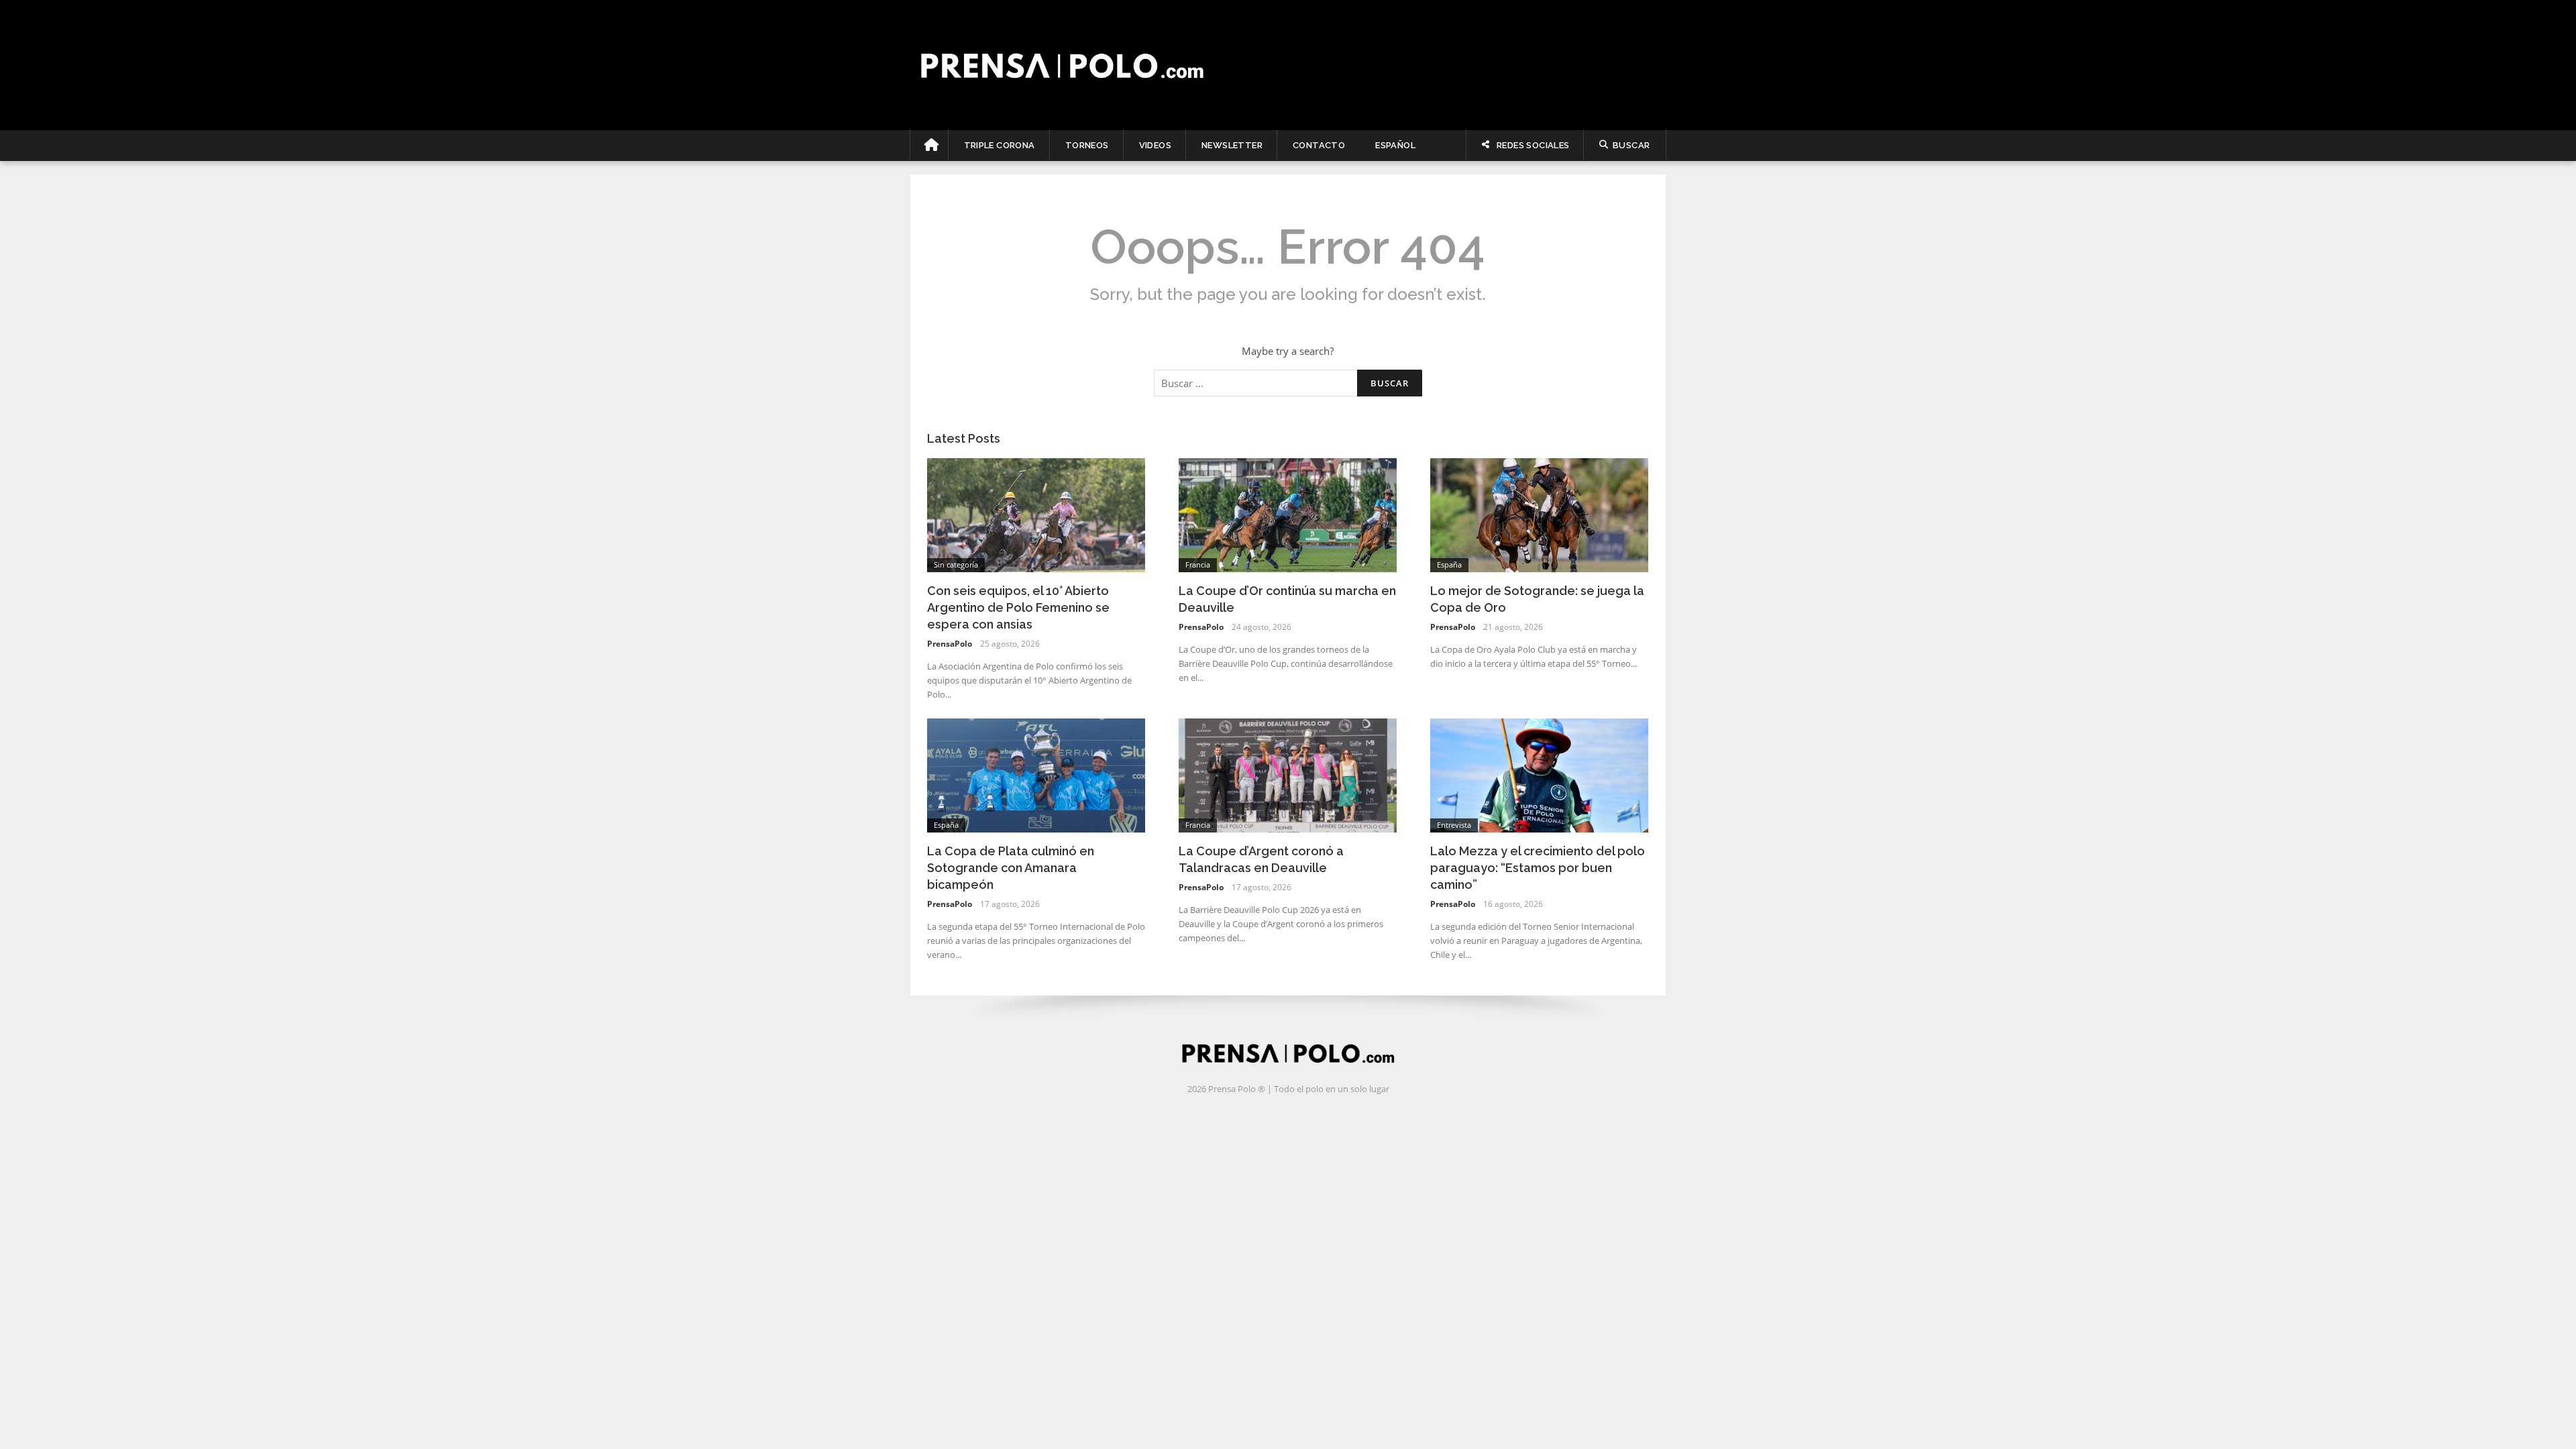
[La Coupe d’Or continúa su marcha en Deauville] (1288, 514)
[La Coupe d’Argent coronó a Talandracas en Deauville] (1288, 774)
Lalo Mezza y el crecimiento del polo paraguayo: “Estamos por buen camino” (1538, 868)
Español (1395, 145)
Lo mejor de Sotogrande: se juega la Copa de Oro (1537, 599)
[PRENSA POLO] (1288, 65)
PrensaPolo (950, 644)
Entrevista (1454, 825)
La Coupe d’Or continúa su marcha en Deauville (1287, 599)
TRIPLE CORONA (1000, 145)
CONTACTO (1319, 145)
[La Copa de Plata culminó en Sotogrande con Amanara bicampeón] (1036, 774)
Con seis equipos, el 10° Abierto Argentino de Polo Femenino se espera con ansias (1018, 607)
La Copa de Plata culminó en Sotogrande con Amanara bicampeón (1011, 868)
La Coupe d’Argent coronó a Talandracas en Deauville (1261, 859)
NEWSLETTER (1232, 145)
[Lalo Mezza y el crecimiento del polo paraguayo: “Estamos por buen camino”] (1539, 774)
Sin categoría (956, 565)
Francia (1198, 565)
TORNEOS (1087, 145)
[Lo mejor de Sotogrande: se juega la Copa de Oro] (1539, 514)
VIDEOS (1155, 145)
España (1449, 565)
